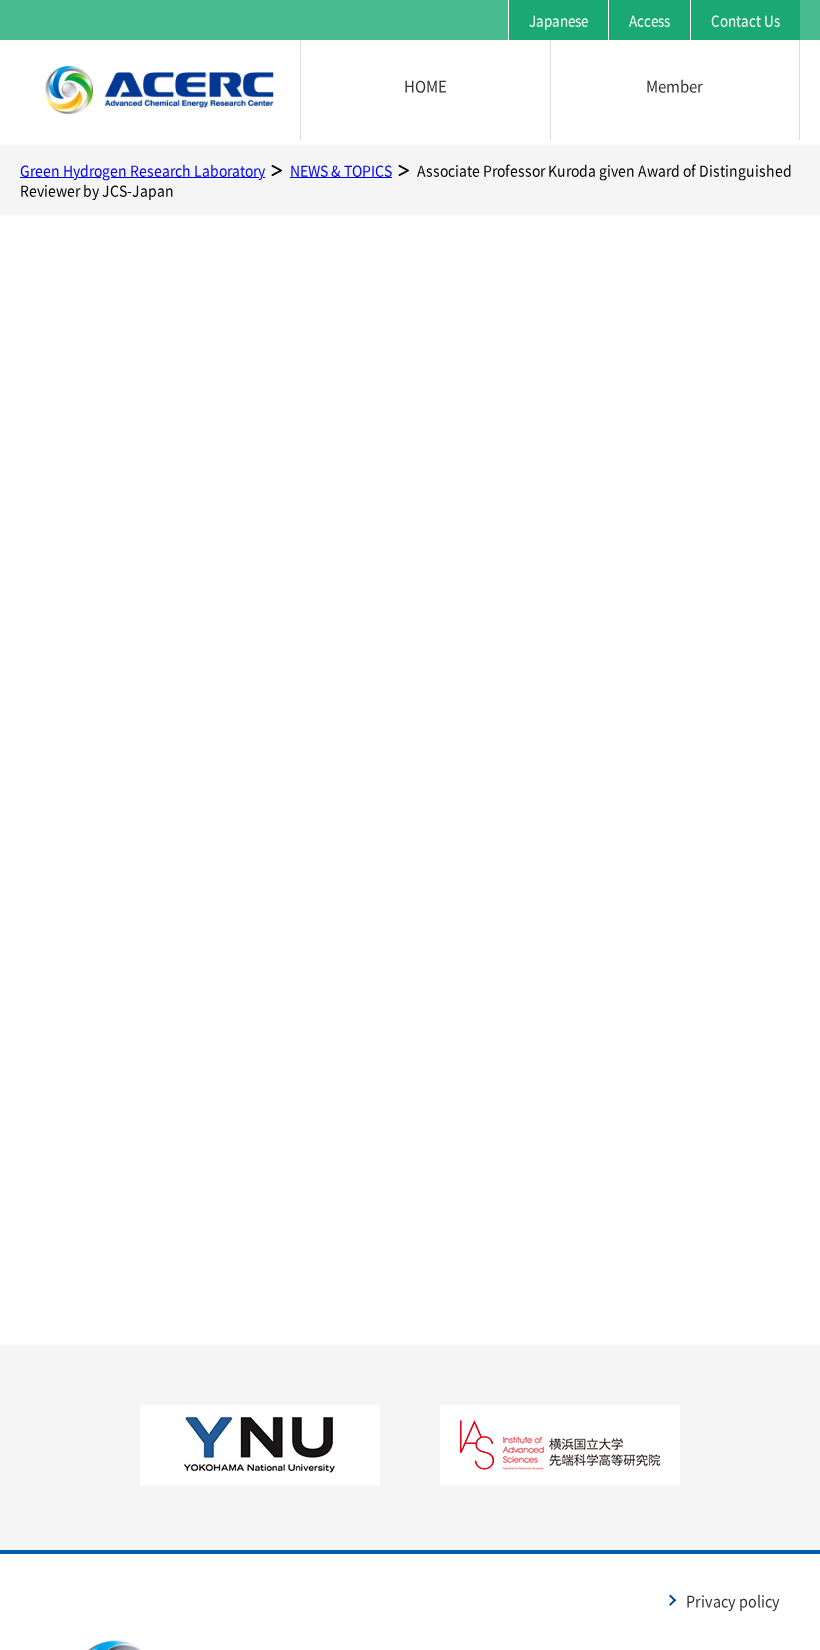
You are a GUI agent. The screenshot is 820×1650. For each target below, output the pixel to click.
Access (649, 20)
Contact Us (745, 20)
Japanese (558, 20)
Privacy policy (733, 1601)
